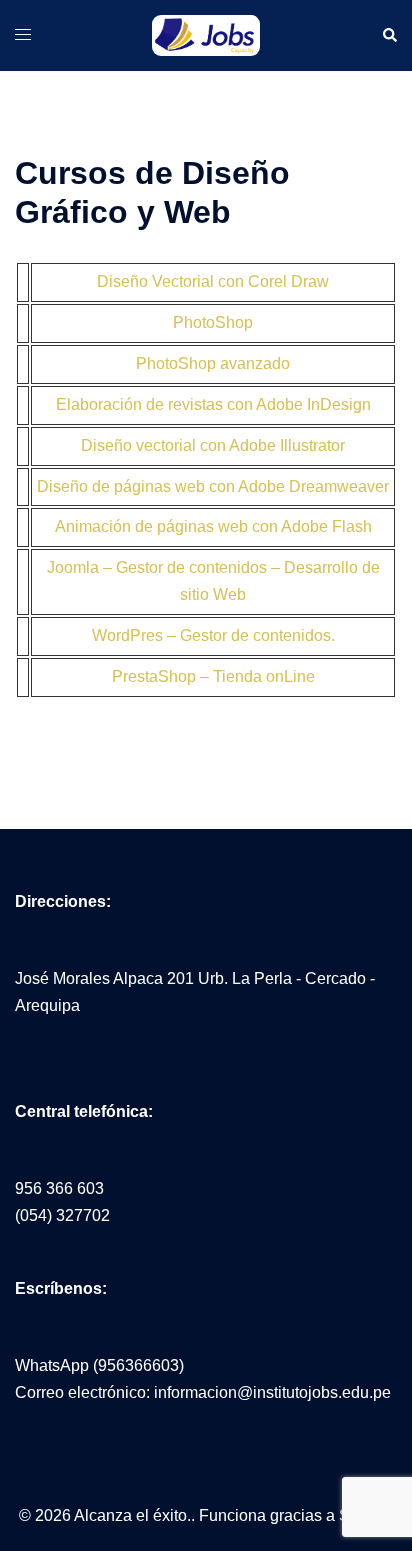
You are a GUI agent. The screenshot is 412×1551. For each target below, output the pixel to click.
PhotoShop (213, 322)
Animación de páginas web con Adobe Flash (213, 526)
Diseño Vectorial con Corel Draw (213, 281)
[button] (389, 36)
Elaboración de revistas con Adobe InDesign (213, 404)
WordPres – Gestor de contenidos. (213, 635)
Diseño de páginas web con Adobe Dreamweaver (213, 486)
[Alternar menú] (23, 34)
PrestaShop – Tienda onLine (213, 676)
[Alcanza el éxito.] (205, 34)
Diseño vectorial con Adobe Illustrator (213, 445)
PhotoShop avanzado (213, 363)
